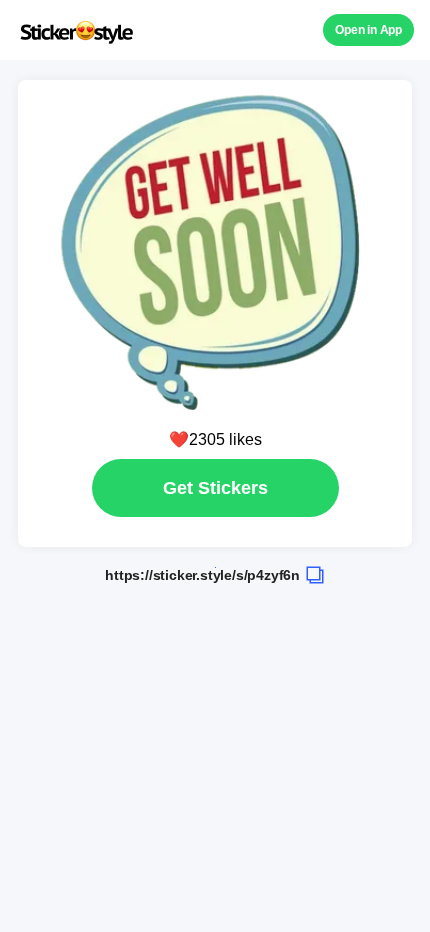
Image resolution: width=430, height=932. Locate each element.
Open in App (368, 30)
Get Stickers (215, 488)
